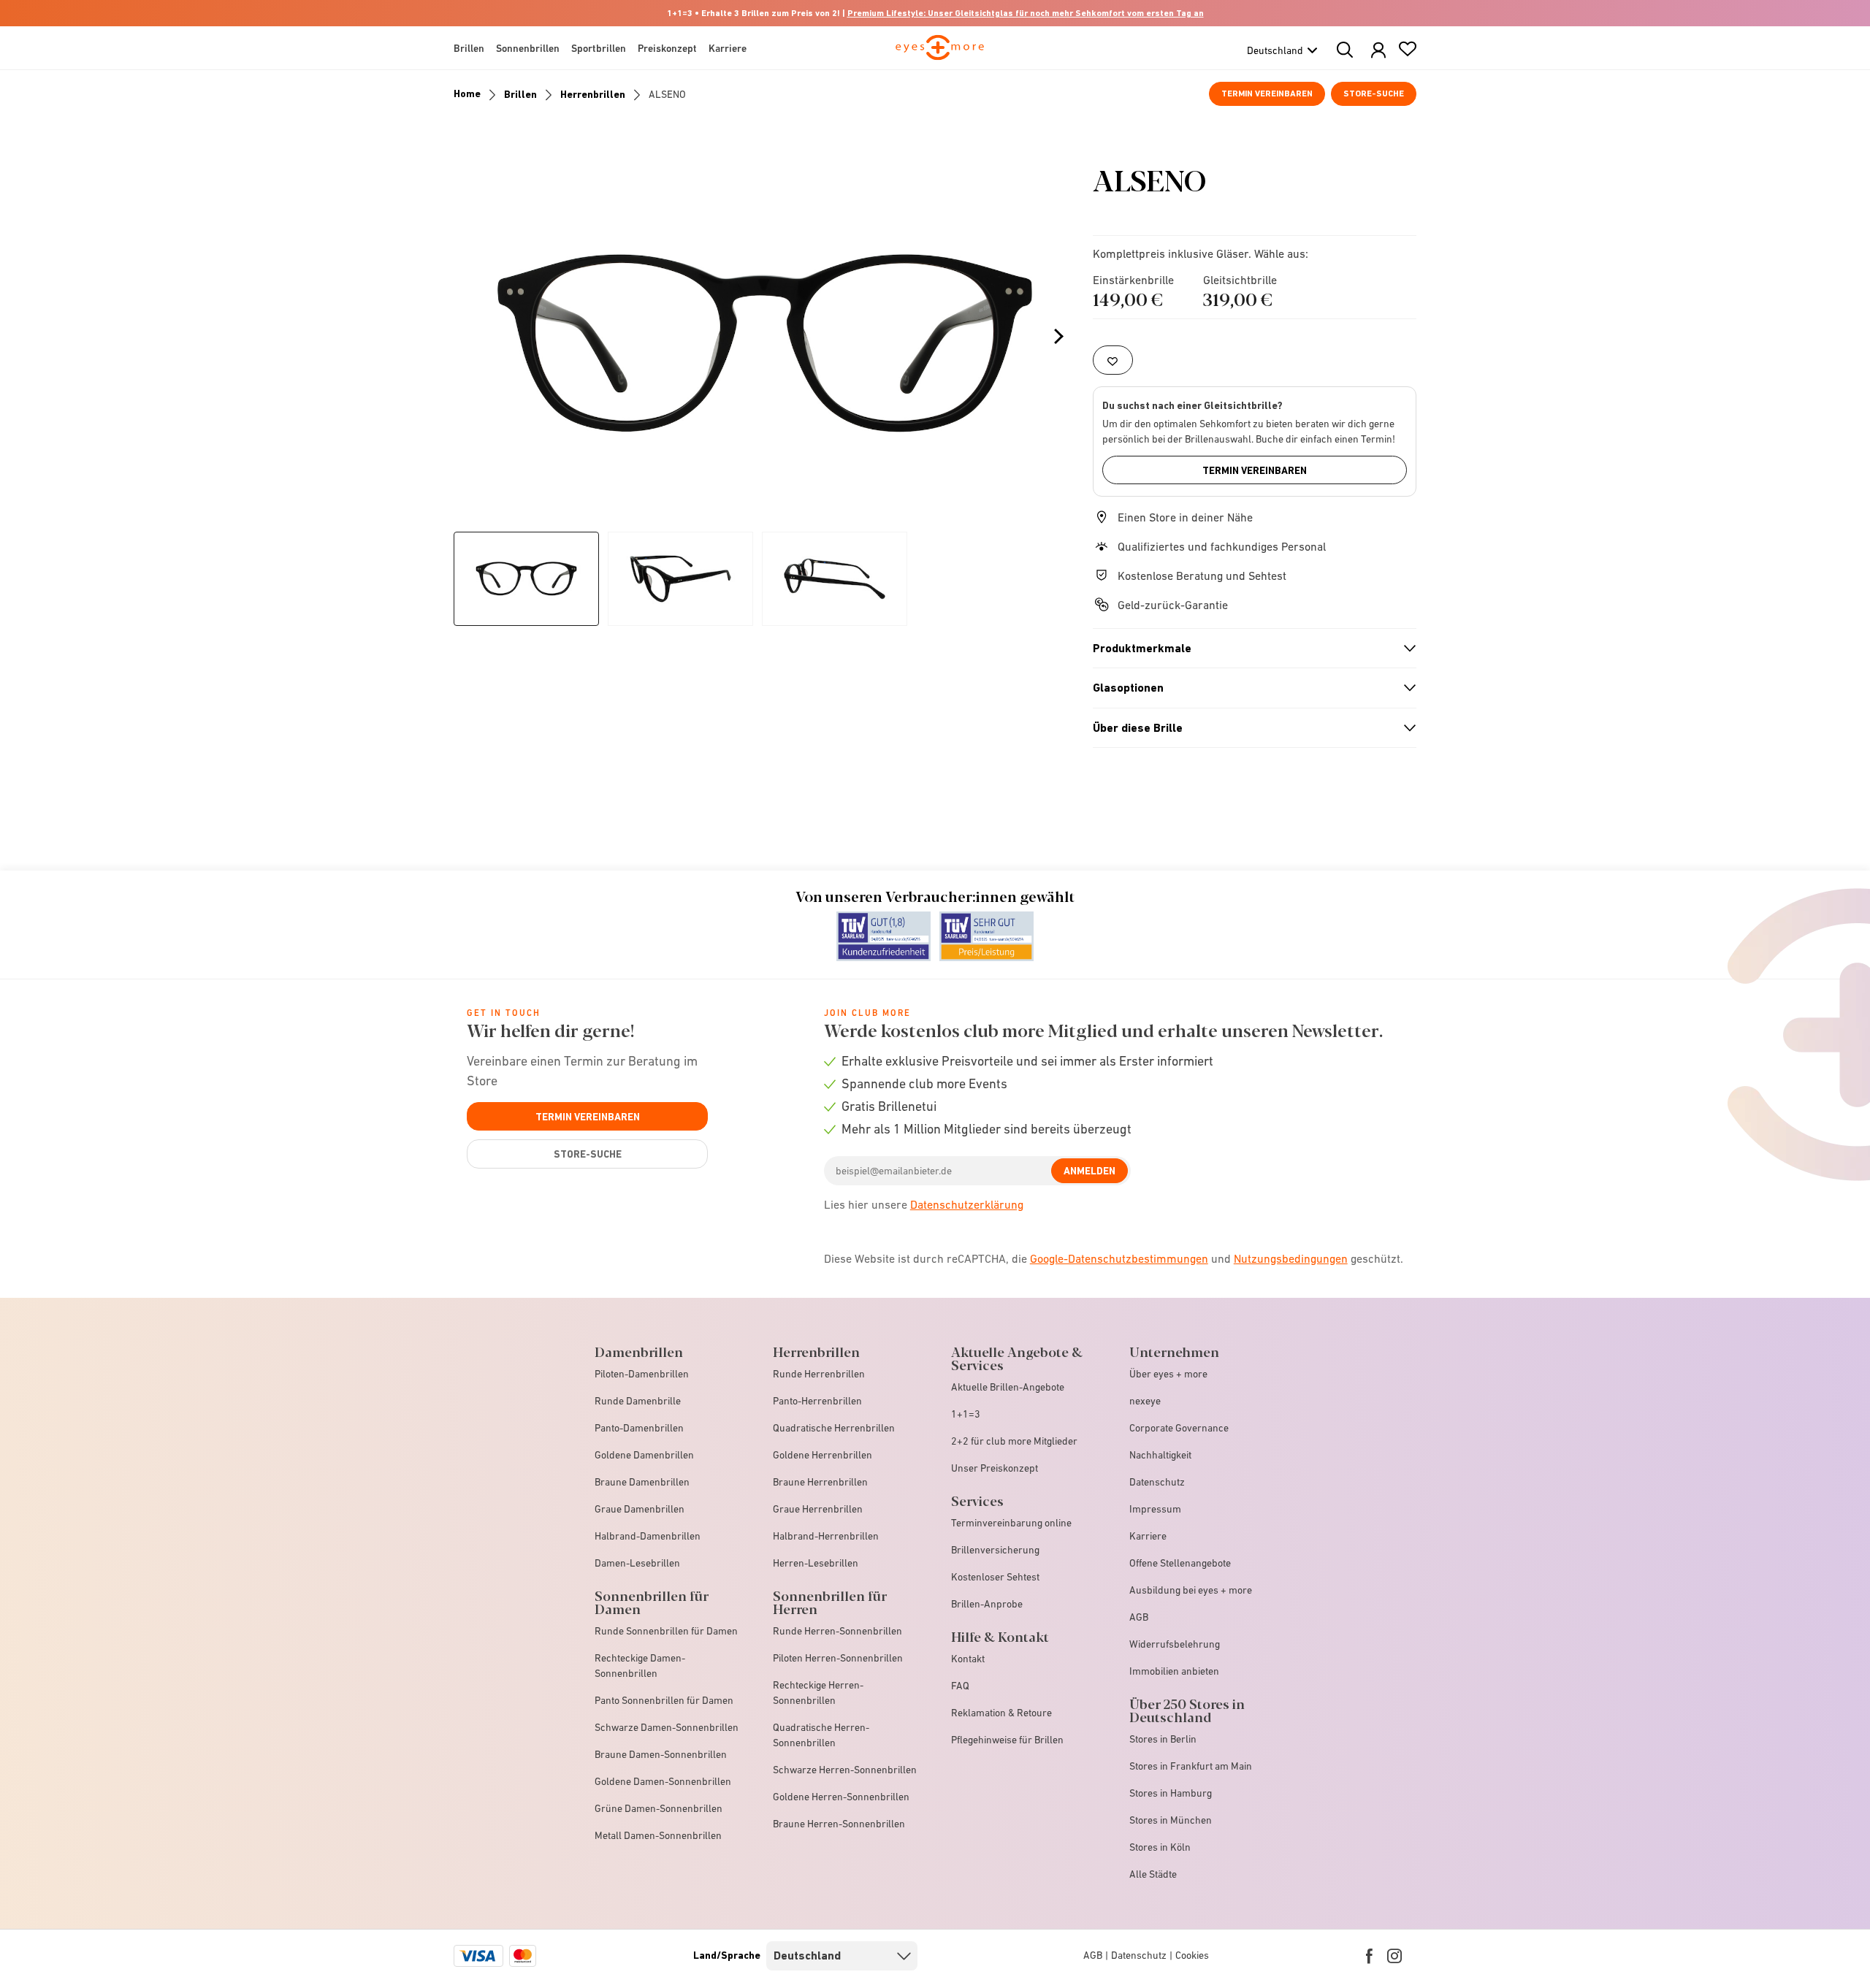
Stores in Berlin (1163, 1739)
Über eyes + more (1168, 1374)
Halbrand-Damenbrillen (648, 1536)
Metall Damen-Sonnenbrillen (658, 1835)
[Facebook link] (1369, 1956)
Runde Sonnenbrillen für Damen (666, 1631)
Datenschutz (1157, 1482)
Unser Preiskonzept (995, 1468)
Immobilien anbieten (1174, 1671)
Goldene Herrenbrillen (823, 1455)
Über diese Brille (1248, 728)
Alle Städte (1153, 1874)
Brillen (520, 94)
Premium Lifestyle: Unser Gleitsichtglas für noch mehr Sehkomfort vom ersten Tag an (1026, 13)
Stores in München (1171, 1820)
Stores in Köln (1160, 1847)
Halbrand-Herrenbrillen (826, 1536)
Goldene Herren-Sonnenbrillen (841, 1797)
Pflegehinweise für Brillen (1007, 1740)
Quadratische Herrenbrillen (834, 1428)
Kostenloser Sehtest (995, 1577)
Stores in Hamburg (1171, 1793)
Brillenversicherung (995, 1550)
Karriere (1148, 1536)
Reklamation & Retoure (1001, 1713)
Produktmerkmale (1248, 649)
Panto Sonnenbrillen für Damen (664, 1700)
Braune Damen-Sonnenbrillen (661, 1754)
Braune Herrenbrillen (820, 1482)
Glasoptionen (1248, 688)
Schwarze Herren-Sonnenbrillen (845, 1770)
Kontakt (968, 1659)
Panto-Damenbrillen (639, 1428)
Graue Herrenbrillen (818, 1509)
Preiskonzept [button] (667, 48)
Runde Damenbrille (638, 1401)
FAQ (960, 1686)
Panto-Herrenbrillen (817, 1401)
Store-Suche (1374, 93)
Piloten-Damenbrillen (642, 1374)
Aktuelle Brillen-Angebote (1008, 1387)
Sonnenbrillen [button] (528, 48)
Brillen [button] (469, 48)
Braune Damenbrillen (642, 1482)
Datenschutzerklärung (967, 1204)
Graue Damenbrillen (640, 1509)
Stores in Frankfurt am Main (1191, 1766)
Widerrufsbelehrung (1175, 1644)
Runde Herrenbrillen (819, 1374)
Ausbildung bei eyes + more (1191, 1590)
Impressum (1155, 1509)
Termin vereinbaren (1267, 93)
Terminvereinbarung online (1011, 1523)
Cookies (1192, 1955)
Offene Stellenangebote (1180, 1563)
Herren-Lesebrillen (816, 1563)
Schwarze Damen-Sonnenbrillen (667, 1727)
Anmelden (1089, 1171)
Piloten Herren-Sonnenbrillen (838, 1658)
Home (467, 93)
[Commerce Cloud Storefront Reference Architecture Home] (940, 54)
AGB (1139, 1617)
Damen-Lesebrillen (637, 1563)
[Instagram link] (1394, 1956)
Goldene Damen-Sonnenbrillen (663, 1781)
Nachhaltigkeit (1160, 1455)
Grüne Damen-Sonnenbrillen (659, 1808)
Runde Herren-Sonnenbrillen (837, 1631)
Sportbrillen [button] (599, 48)
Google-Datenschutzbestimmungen (1119, 1258)
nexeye (1145, 1401)
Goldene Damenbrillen (644, 1455)
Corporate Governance (1179, 1428)
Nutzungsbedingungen (1291, 1258)
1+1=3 (966, 1414)
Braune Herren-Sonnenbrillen (839, 1824)
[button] (1378, 51)
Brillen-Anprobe (987, 1604)
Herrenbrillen (593, 94)
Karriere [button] (728, 48)
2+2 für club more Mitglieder (1014, 1441)
